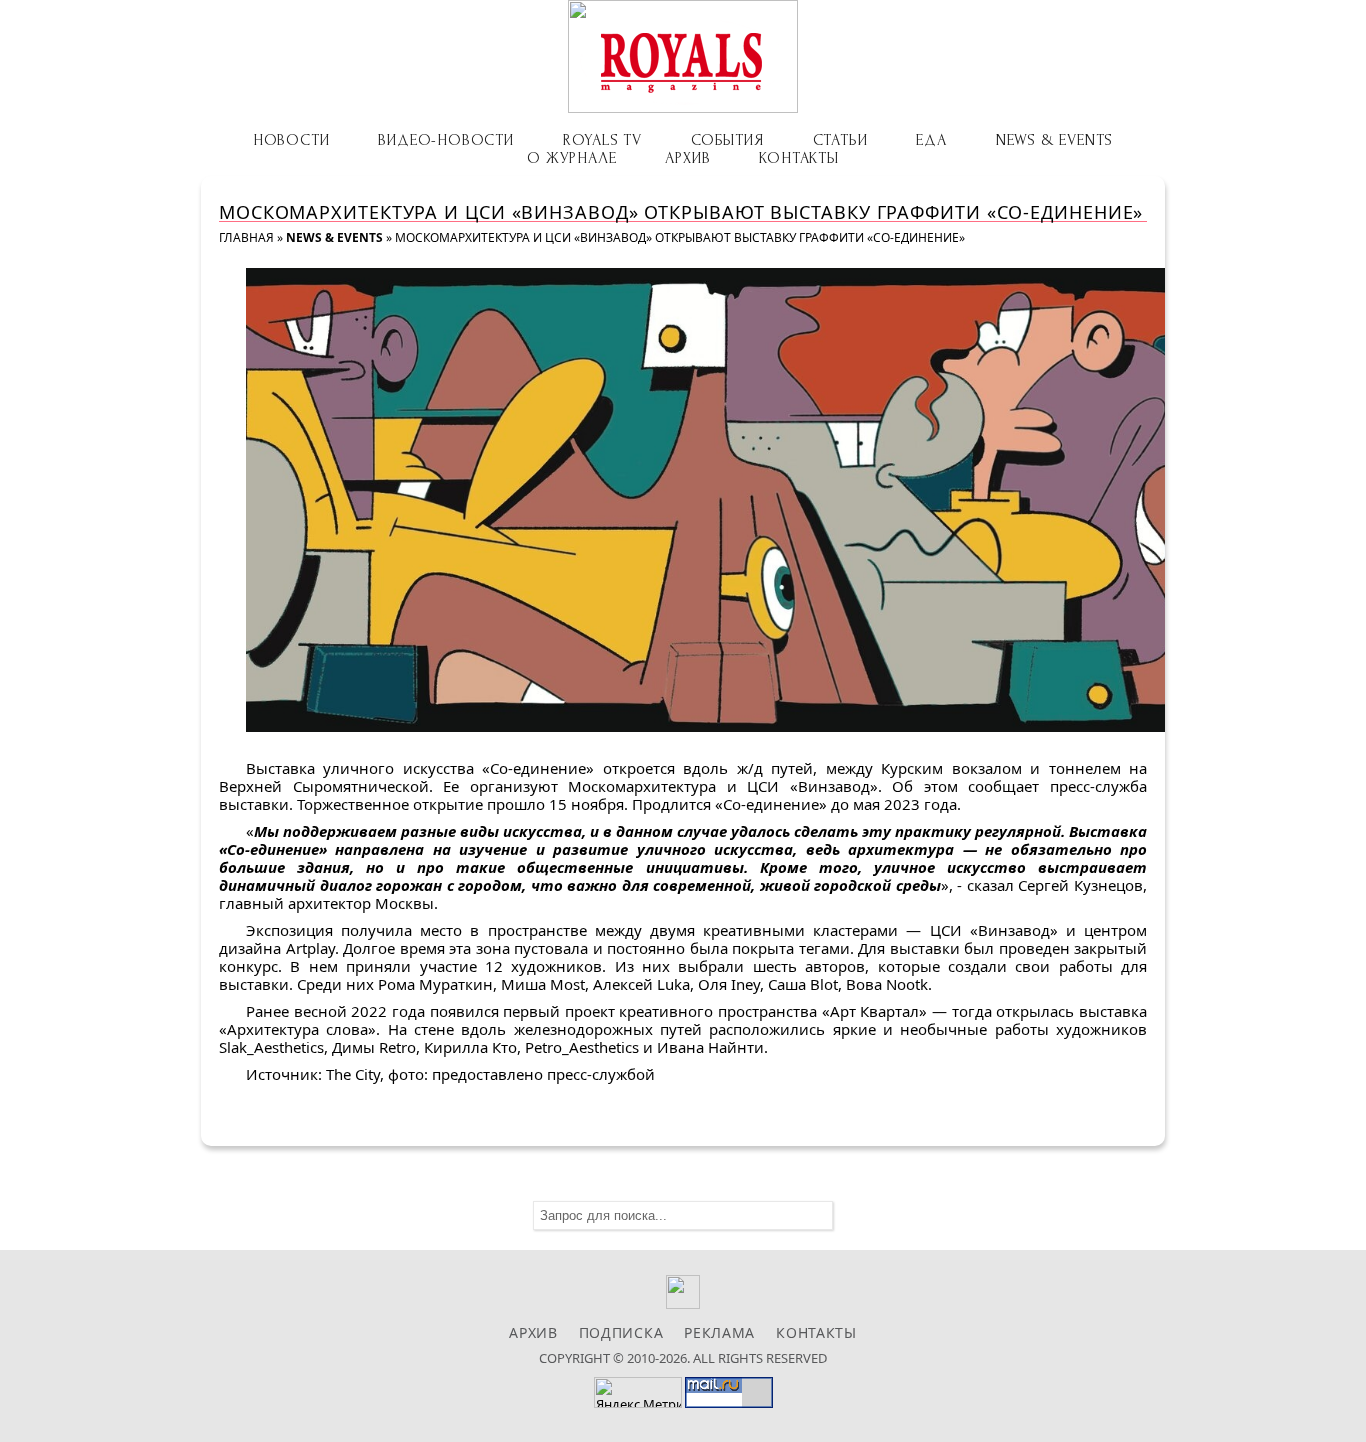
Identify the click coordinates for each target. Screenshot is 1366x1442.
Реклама (719, 1332)
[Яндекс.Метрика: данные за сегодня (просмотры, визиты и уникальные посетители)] (638, 1392)
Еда (931, 140)
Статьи (840, 140)
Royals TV (602, 140)
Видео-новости (445, 140)
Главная (246, 237)
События (727, 140)
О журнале (571, 158)
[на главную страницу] (683, 56)
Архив (687, 158)
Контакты (798, 158)
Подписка (621, 1332)
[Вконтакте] (683, 1303)
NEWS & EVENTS (1054, 140)
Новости (291, 140)
